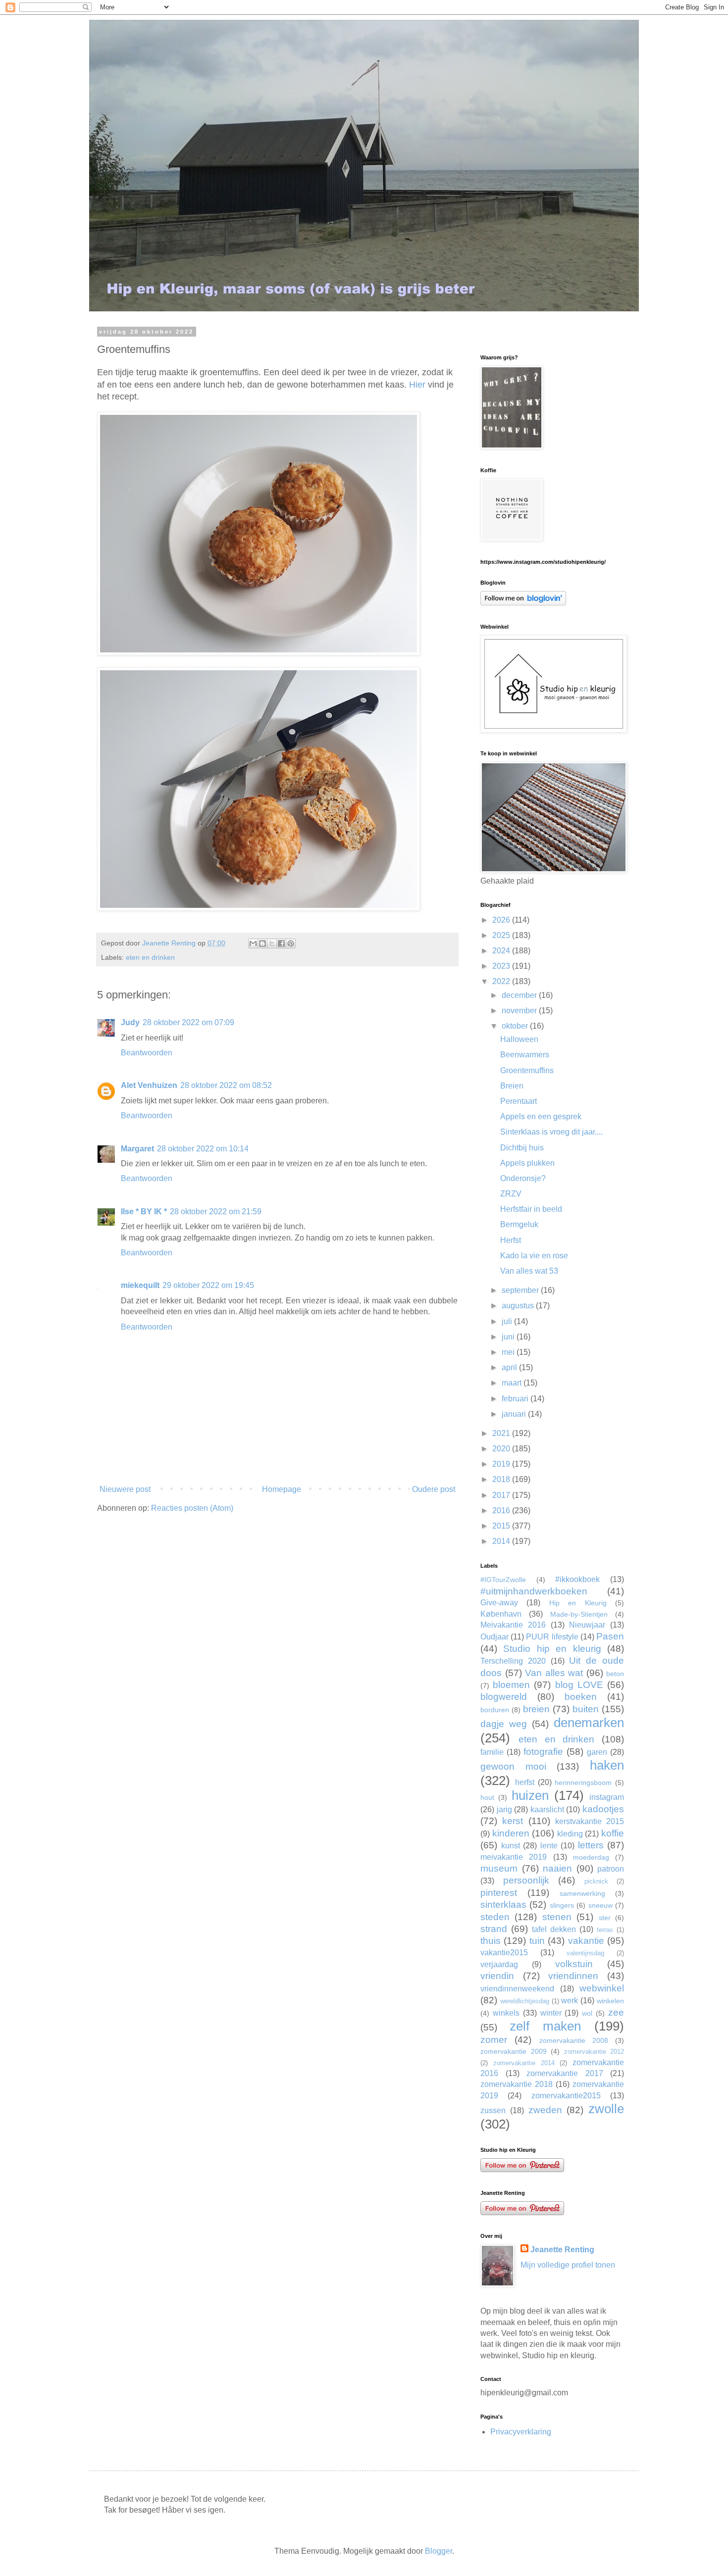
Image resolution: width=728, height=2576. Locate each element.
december (520, 995)
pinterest (499, 1893)
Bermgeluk (519, 1224)
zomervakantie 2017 (565, 2073)
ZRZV (511, 1194)
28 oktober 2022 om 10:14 (203, 1149)
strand (494, 1929)
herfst (525, 1782)
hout (487, 1797)
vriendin (497, 1976)
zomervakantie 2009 (514, 2051)
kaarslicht (547, 1809)
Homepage (282, 1489)
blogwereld (504, 1697)
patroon (611, 1869)
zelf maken (545, 2026)
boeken (581, 1697)
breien (536, 1709)
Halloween (519, 1039)
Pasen (610, 1636)
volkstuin (574, 1964)
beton (615, 1674)
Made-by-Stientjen (579, 1614)
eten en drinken (150, 957)
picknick (596, 1881)
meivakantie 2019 (514, 1857)
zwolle (606, 2109)
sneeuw (600, 1905)
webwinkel (602, 1988)
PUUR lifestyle (552, 1637)
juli (508, 1321)
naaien (557, 1868)
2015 (502, 1526)
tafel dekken (554, 1929)
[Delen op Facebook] (281, 943)
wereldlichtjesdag (525, 2001)
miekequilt (140, 1285)
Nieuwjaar (587, 1625)
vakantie (586, 1941)
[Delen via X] (272, 943)
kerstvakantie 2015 (590, 1821)
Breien (512, 1086)
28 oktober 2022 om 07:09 (188, 1022)
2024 (502, 951)
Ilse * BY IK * (144, 1212)
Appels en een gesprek (541, 1116)
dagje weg (504, 1724)
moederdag (591, 1857)
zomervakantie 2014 (524, 2063)
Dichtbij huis (522, 1148)
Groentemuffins (527, 1070)
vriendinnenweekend (517, 1989)
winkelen (610, 2001)
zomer (494, 2040)
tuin (537, 1941)
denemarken (589, 1723)
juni (509, 1337)
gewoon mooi (513, 1766)
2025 (502, 935)
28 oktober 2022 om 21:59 (216, 1212)
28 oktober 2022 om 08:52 (226, 1085)
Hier (417, 385)
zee (616, 2012)
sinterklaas (503, 1905)
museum (499, 1868)
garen (597, 1752)
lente (549, 1846)
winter (551, 2013)
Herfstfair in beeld (531, 1209)
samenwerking (582, 1893)
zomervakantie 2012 (594, 2052)
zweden (545, 2110)
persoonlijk (526, 1880)
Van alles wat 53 (529, 1271)
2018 (502, 1479)
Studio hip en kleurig (552, 1649)
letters (591, 1845)
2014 (502, 1541)
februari (516, 1399)
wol (587, 2013)
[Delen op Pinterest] (291, 943)
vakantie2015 (504, 1953)
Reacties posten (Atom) (192, 1508)
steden (495, 1917)
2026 (502, 920)
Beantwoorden (147, 1053)
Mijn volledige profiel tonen (568, 2265)
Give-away (499, 1603)
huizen (530, 1795)
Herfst (511, 1240)
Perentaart (519, 1101)
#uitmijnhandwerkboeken (534, 1591)
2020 (502, 1449)
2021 (502, 1433)
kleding (570, 1834)
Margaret (137, 1149)
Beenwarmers (525, 1055)
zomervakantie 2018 (517, 2084)
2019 (502, 1464)
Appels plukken (527, 1163)
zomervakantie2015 (566, 2096)
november (520, 1011)
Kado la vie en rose (534, 1256)
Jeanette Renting (562, 2250)
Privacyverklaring (521, 2432)
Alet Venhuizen (149, 1085)
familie (492, 1752)
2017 (502, 1495)
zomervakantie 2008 (574, 2040)
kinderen (511, 1833)
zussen (493, 2110)
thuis (491, 1941)
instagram (607, 1797)
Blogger (439, 2551)
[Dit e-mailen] (253, 943)
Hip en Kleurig (578, 1603)
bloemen (511, 1685)
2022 (502, 981)
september (521, 1290)
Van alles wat (554, 1673)
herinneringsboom (583, 1783)
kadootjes (603, 1809)
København (501, 1614)
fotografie (543, 1752)
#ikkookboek (577, 1579)
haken (607, 1765)
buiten (586, 1709)
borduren (495, 1710)
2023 (502, 966)
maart (513, 1383)
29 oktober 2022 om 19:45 (208, 1285)
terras (605, 1930)
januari (515, 1414)
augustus (519, 1306)
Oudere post (434, 1489)
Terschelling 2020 (513, 1661)
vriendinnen (573, 1976)
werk (570, 2001)
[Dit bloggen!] (262, 943)
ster (605, 1918)
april (510, 1367)
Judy (130, 1022)
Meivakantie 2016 (513, 1625)
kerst (513, 1821)
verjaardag (499, 1964)
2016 (502, 1511)
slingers (562, 1905)
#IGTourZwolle (503, 1580)
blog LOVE (579, 1685)
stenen (557, 1917)
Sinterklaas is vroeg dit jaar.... (551, 1132)
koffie (613, 1833)
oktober (516, 1026)
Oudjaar (494, 1637)
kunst (511, 1846)
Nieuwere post (125, 1489)
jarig (504, 1809)
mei (509, 1352)
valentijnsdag (585, 1953)
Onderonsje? (523, 1178)
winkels (506, 2013)
